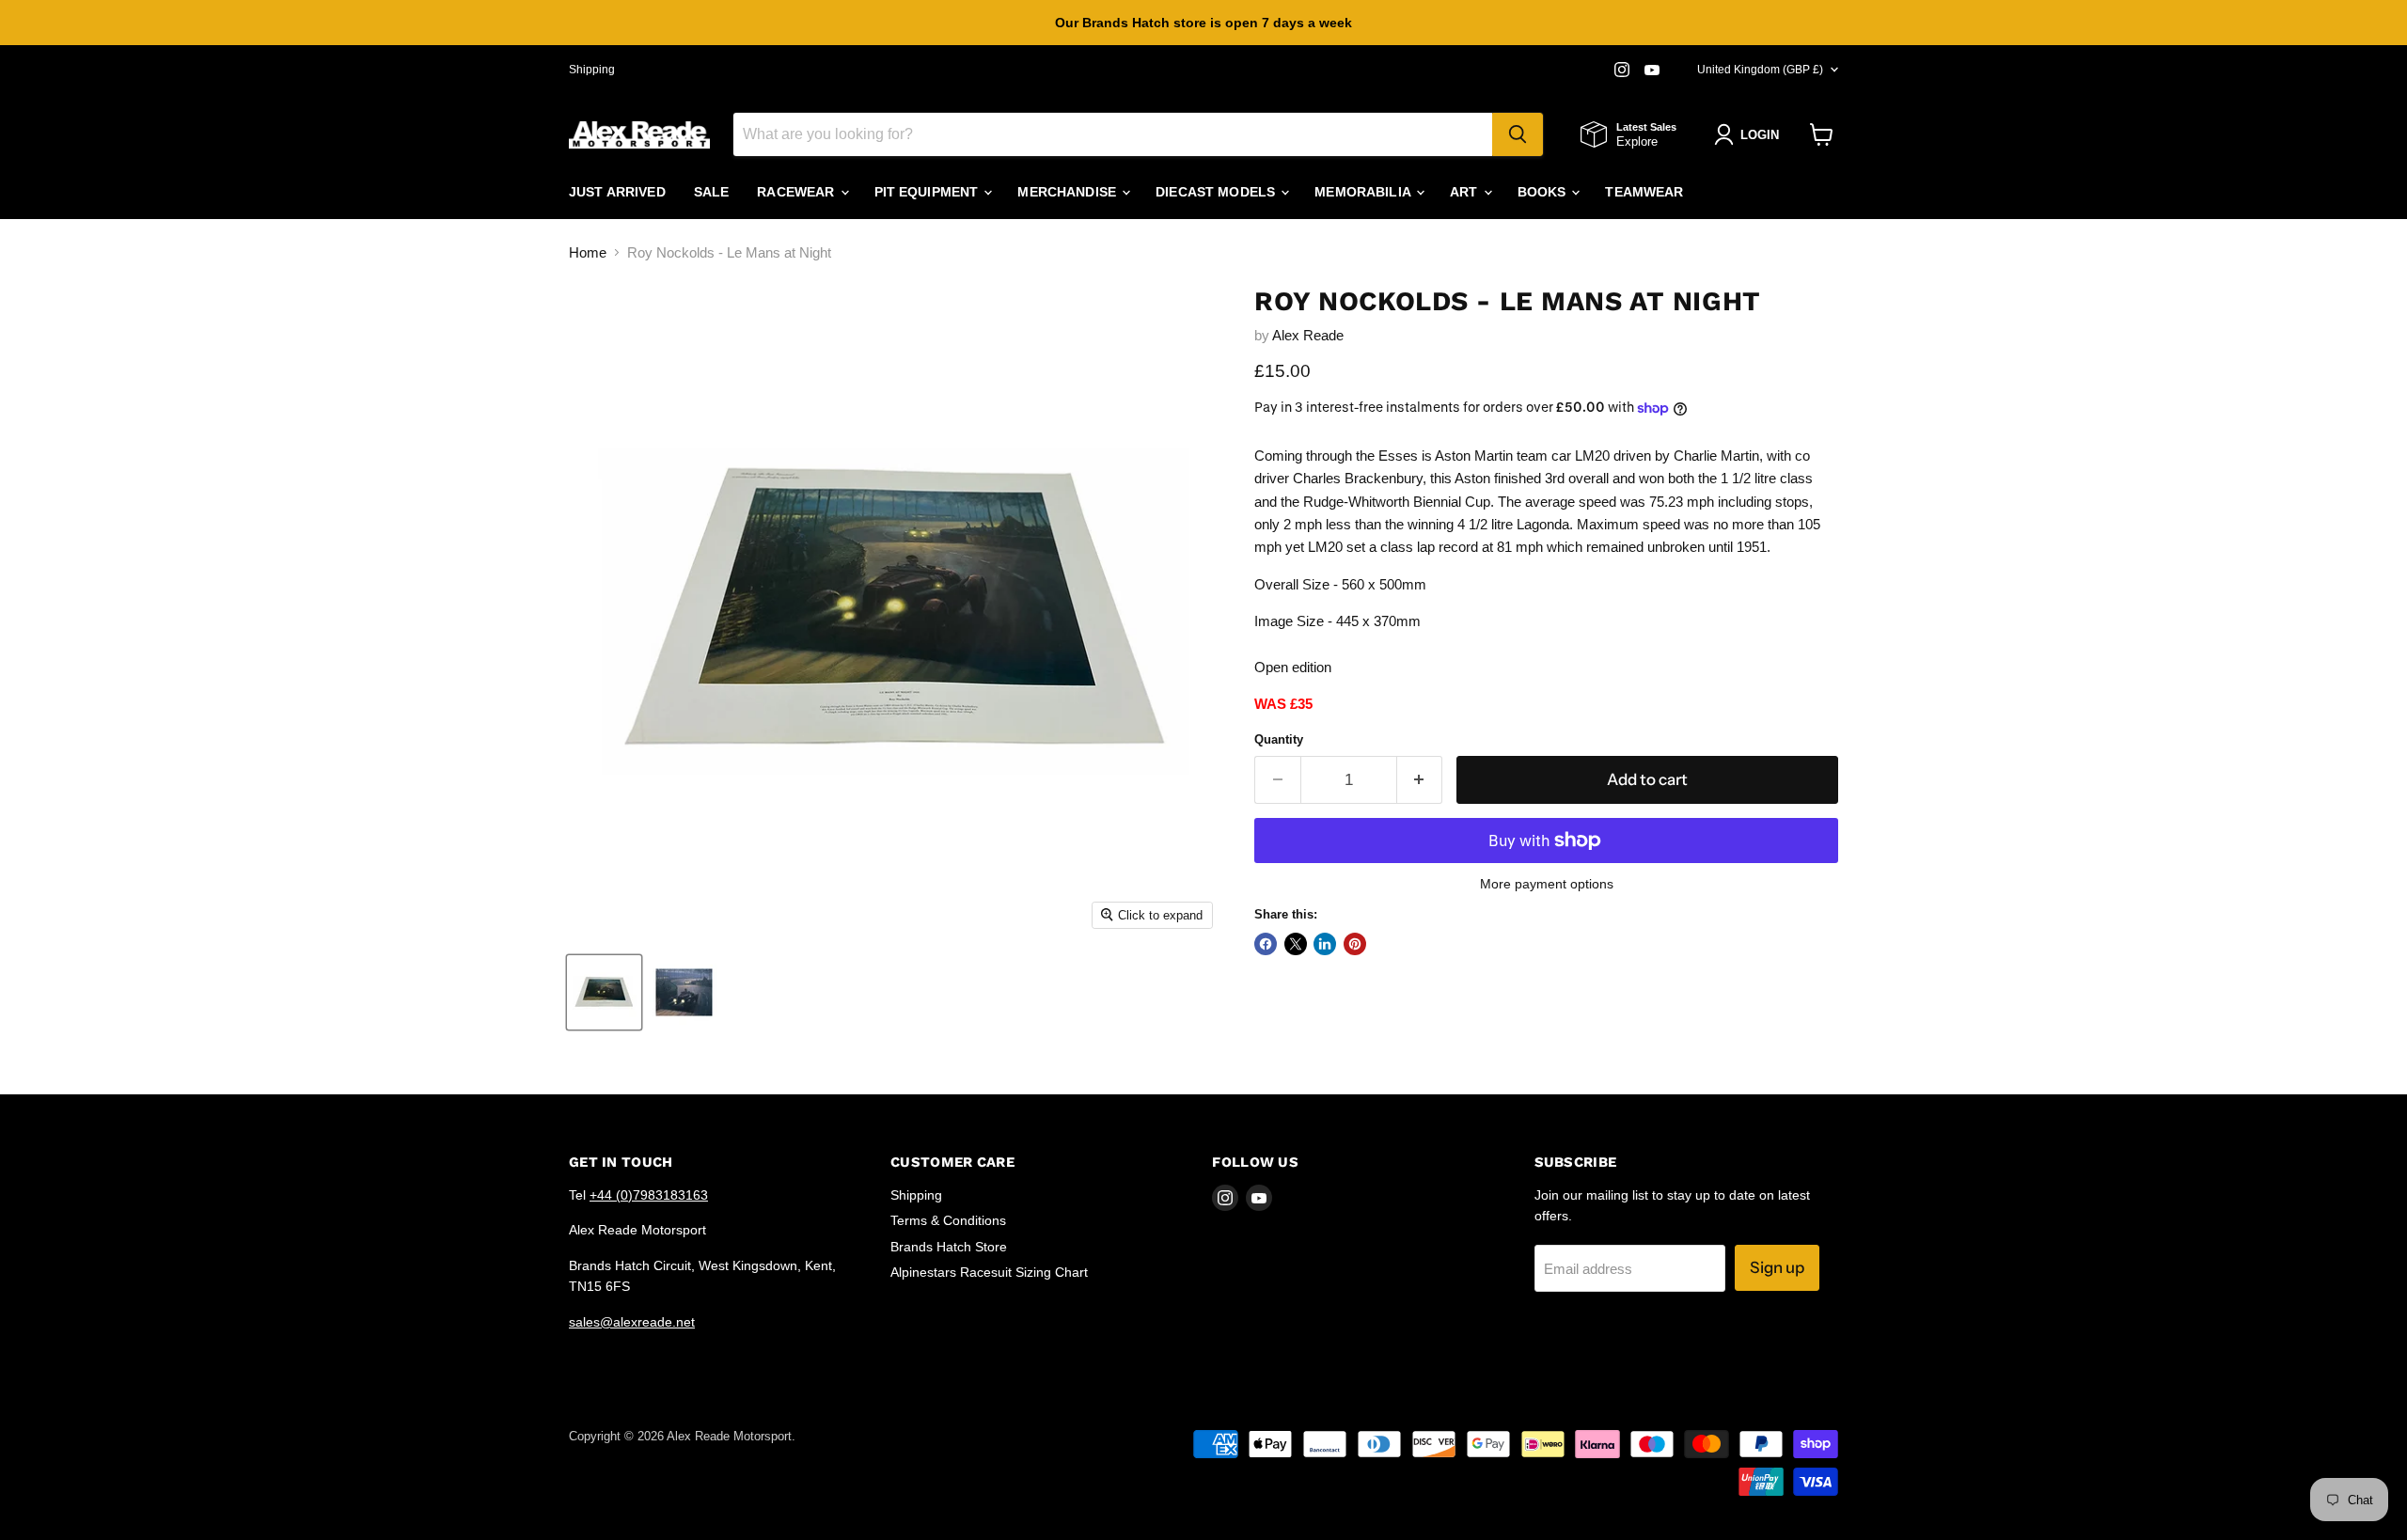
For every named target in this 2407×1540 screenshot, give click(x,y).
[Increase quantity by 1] (1420, 780)
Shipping (592, 70)
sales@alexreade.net (632, 1322)
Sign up (1777, 1267)
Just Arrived (617, 192)
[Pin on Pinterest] (1355, 944)
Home (588, 252)
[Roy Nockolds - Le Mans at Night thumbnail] (604, 992)
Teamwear (1644, 192)
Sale (712, 192)
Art (1466, 192)
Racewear (797, 192)
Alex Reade (1308, 335)
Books (1544, 192)
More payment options (1547, 884)
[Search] (1518, 134)
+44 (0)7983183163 (649, 1195)
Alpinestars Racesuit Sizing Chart (989, 1272)
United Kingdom (1760, 70)
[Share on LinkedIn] (1325, 944)
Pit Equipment (928, 192)
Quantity (1279, 739)
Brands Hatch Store (949, 1247)
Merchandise (1069, 192)
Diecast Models (1217, 192)
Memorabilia (1364, 192)
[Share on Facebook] (1266, 944)
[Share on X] (1296, 944)
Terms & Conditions (948, 1220)
